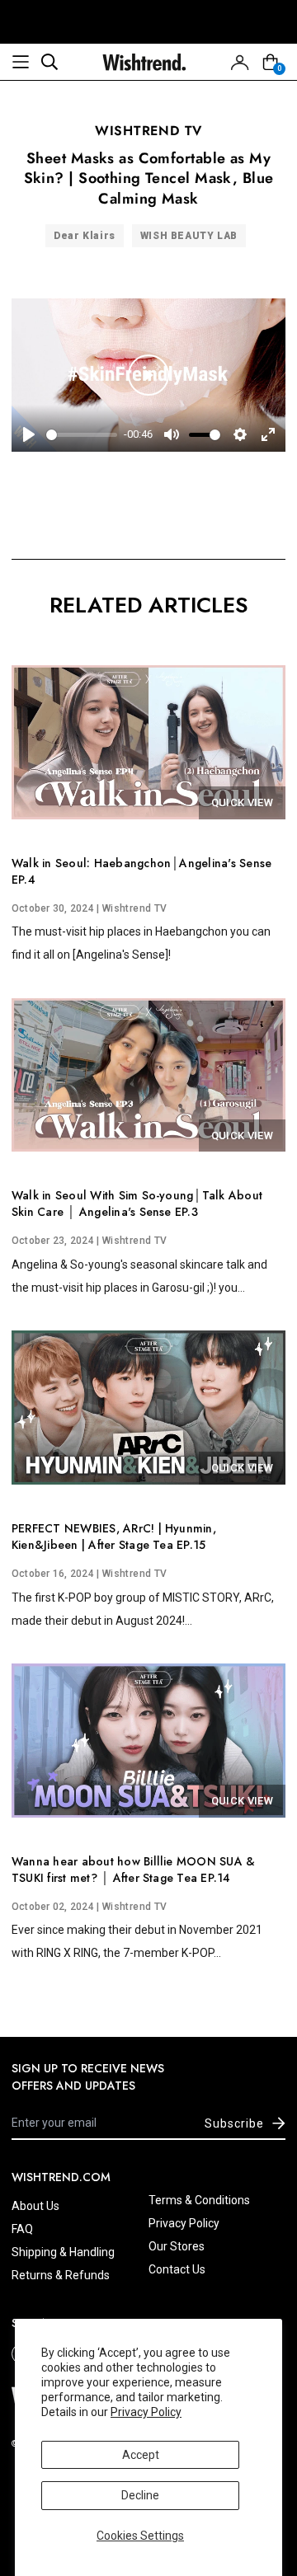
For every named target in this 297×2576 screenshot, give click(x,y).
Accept (141, 2455)
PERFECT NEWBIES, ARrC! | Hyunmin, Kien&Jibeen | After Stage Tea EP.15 (114, 1537)
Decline (140, 2495)
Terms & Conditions (199, 2200)
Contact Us (177, 2269)
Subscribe (234, 2123)
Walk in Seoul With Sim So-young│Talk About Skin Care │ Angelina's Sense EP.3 (137, 1204)
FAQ (22, 2229)
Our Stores (177, 2246)
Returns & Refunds (61, 2275)
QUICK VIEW (242, 802)
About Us (35, 2206)
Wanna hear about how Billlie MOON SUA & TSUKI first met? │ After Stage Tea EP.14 (133, 1870)
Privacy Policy (146, 2412)
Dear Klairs (85, 236)
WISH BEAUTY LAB (189, 236)
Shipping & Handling (63, 2252)
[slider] (82, 435)
